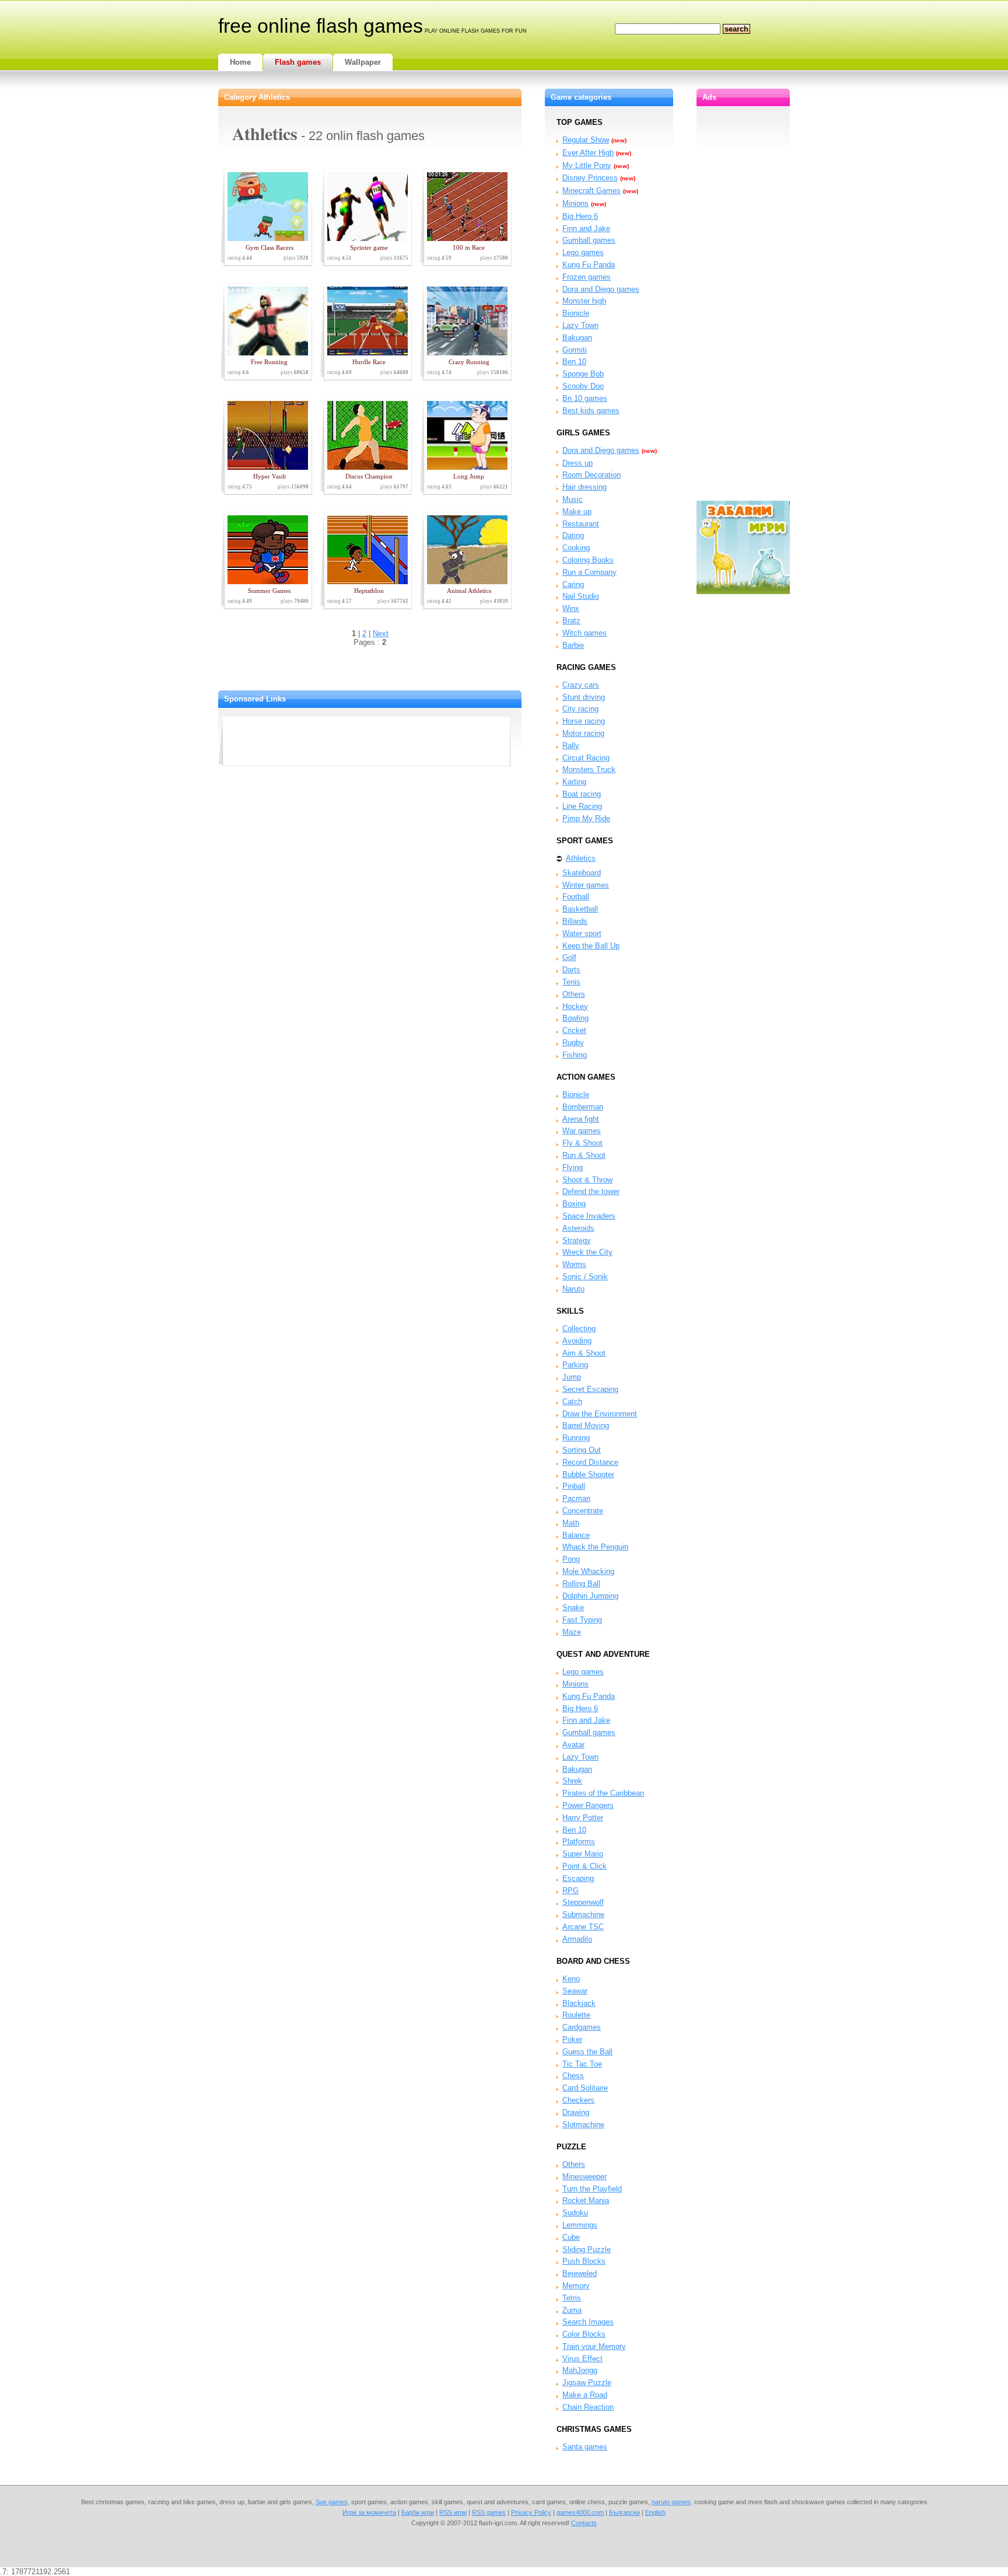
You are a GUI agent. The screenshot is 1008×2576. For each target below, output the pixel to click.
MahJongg (580, 2370)
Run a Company (589, 572)
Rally (571, 746)
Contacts (584, 2523)
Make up (577, 512)
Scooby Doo (583, 386)
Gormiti (575, 350)
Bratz (571, 621)
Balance (576, 1535)
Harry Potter (583, 1818)
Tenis (571, 982)
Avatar (573, 1745)
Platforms (579, 1842)
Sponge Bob (583, 374)
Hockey (575, 1006)
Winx (571, 608)
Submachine (583, 1914)
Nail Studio (581, 596)
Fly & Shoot (582, 1143)
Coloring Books (588, 560)
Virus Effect (582, 2359)
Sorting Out (582, 1450)
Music (573, 499)
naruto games (671, 2502)
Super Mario (583, 1854)
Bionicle (576, 313)
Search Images (588, 2322)
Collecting (579, 1329)
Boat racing (582, 794)
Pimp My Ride (586, 818)
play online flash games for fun (476, 31)
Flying (573, 1167)
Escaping (578, 1878)
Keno (571, 1979)
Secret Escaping (590, 1389)
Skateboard (582, 873)
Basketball (580, 909)
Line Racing (582, 806)
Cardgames (582, 2027)
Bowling (575, 1018)
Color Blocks (584, 2334)
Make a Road (585, 2395)
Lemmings (580, 2225)
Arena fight (581, 1119)
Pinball (574, 1486)
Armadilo (577, 1939)
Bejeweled (580, 2273)
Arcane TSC (583, 1927)
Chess (573, 2076)
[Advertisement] (366, 741)
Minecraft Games (591, 191)
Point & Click (584, 1866)
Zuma (572, 2310)
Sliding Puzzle (587, 2249)
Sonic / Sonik (585, 1277)
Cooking (576, 548)
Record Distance (590, 1462)
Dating (573, 535)
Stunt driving (584, 697)
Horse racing (584, 721)
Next (381, 633)
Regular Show (586, 140)
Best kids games (591, 411)
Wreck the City (587, 1252)
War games (582, 1131)
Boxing (574, 1204)
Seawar (575, 1991)
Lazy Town (580, 325)
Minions (575, 203)
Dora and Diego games (601, 289)
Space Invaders (589, 1216)
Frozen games (587, 277)
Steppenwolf (583, 1902)
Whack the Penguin (595, 1547)
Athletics (581, 858)
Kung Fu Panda (589, 265)
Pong (571, 1559)
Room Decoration (591, 475)
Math (571, 1523)
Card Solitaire (585, 2088)
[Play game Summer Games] (265, 582)
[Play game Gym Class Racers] (265, 238)
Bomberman (583, 1107)
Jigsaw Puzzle (587, 2383)
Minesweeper (584, 2177)
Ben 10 (574, 362)
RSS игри (453, 2512)
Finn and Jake (586, 228)
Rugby (573, 1043)
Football (576, 897)
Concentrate (583, 1511)
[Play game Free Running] (265, 353)
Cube (571, 2237)
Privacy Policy (531, 2512)
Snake (573, 1608)
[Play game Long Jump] (465, 467)
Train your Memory (594, 2346)
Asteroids (578, 1228)
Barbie (573, 645)
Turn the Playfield (592, 2189)
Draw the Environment (600, 1414)
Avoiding (577, 1341)
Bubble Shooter (588, 1474)
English (655, 2512)
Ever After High (588, 153)
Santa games (585, 2447)
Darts (571, 970)
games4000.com (580, 2512)
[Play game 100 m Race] (465, 238)
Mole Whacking (588, 1571)
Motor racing (583, 733)
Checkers (578, 2100)
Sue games (332, 2502)
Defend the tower (591, 1191)
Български (624, 2512)
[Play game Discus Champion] (365, 467)
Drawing (576, 2112)
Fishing (575, 1055)
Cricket (574, 1030)
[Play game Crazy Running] (465, 353)
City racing (580, 709)
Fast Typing (582, 1620)
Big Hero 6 (580, 216)
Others (574, 994)
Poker (572, 2039)
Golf (569, 957)
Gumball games (589, 240)
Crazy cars (581, 685)
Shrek (572, 1781)
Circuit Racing (586, 758)
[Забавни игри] (743, 591)
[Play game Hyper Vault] (265, 467)
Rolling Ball (581, 1584)
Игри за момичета (369, 2512)
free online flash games (321, 26)
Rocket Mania (586, 2200)
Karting (574, 782)
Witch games (584, 633)
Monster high (584, 301)
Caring (573, 584)
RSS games (489, 2512)
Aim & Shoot (584, 1353)
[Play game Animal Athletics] (465, 582)
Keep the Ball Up (591, 946)
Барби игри (418, 2512)
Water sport (582, 933)
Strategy (577, 1240)
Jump (572, 1377)
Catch (572, 1402)
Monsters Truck (589, 769)
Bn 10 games (585, 398)
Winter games (586, 885)
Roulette (576, 2015)
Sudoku (575, 2213)
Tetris (572, 2298)
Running (576, 1438)
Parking (575, 1365)
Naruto (573, 1289)
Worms (574, 1264)
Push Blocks (584, 2261)
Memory (576, 2286)
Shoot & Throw (587, 1180)
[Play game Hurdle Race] (365, 353)
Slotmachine (583, 2125)
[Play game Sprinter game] (365, 238)
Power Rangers (588, 1805)
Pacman (576, 1498)
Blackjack (579, 2003)
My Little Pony (587, 165)
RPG (570, 1891)
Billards (575, 921)
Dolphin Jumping (590, 1596)
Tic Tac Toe (582, 2064)
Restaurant (581, 524)
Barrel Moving (586, 1425)
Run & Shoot (584, 1155)
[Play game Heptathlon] (365, 582)
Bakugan (577, 338)
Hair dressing (584, 487)
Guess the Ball (587, 2052)
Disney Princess (590, 178)
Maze (572, 1632)
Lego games (583, 252)
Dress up (577, 463)
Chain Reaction (588, 2407)
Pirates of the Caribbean (603, 1793)
